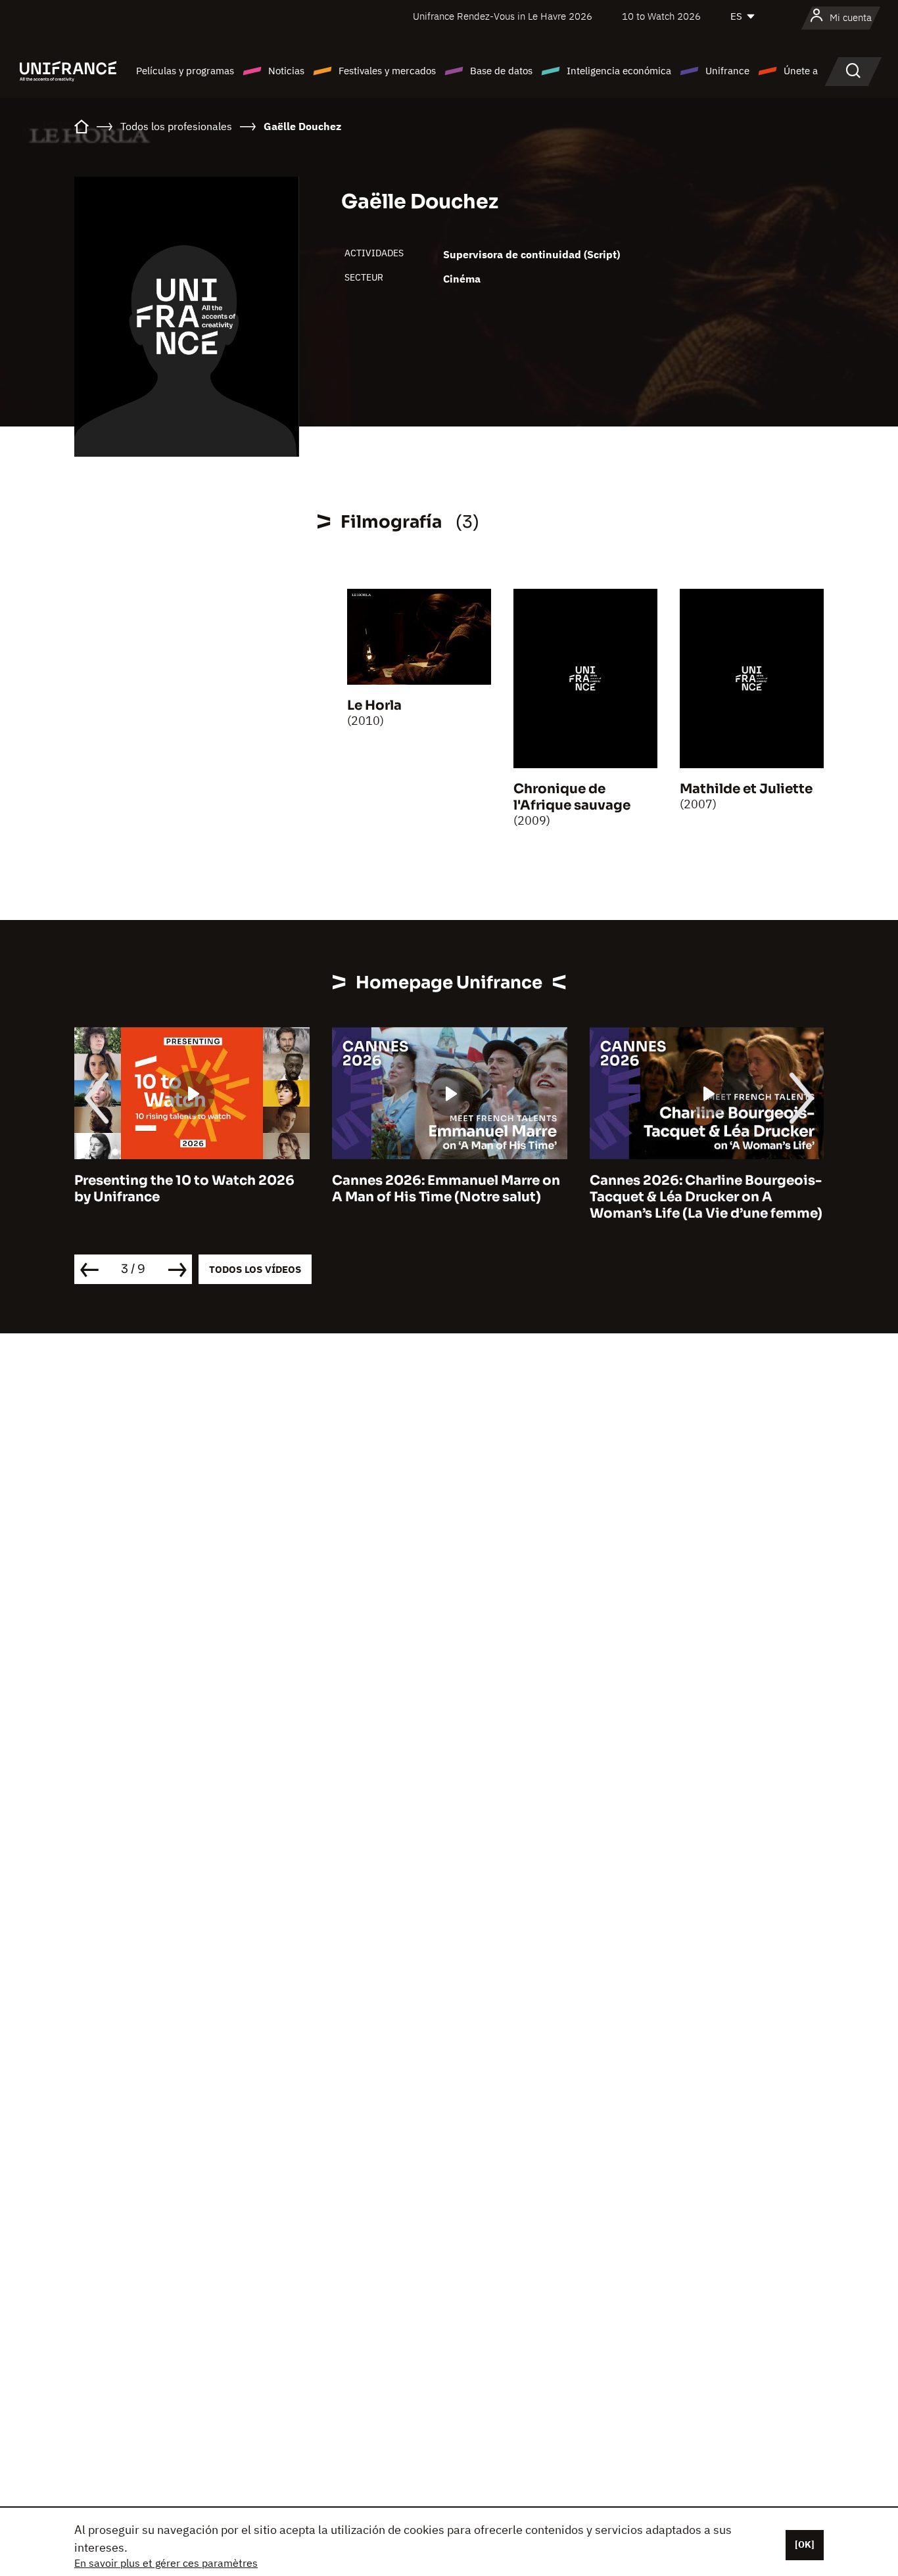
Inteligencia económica (619, 71)
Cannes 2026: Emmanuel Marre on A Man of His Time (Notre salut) (446, 1189)
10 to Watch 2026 (661, 16)
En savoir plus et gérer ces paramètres (166, 2563)
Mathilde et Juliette (746, 789)
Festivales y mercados (387, 71)
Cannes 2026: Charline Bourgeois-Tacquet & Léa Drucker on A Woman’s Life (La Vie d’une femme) (706, 1197)
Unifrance (727, 71)
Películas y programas (185, 71)
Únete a (801, 71)
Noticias (286, 71)
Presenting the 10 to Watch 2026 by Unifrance (184, 1189)
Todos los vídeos (255, 1269)
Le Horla (374, 705)
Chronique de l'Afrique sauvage (572, 797)
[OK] (805, 2544)
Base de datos (501, 71)
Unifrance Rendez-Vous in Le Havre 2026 (503, 16)
